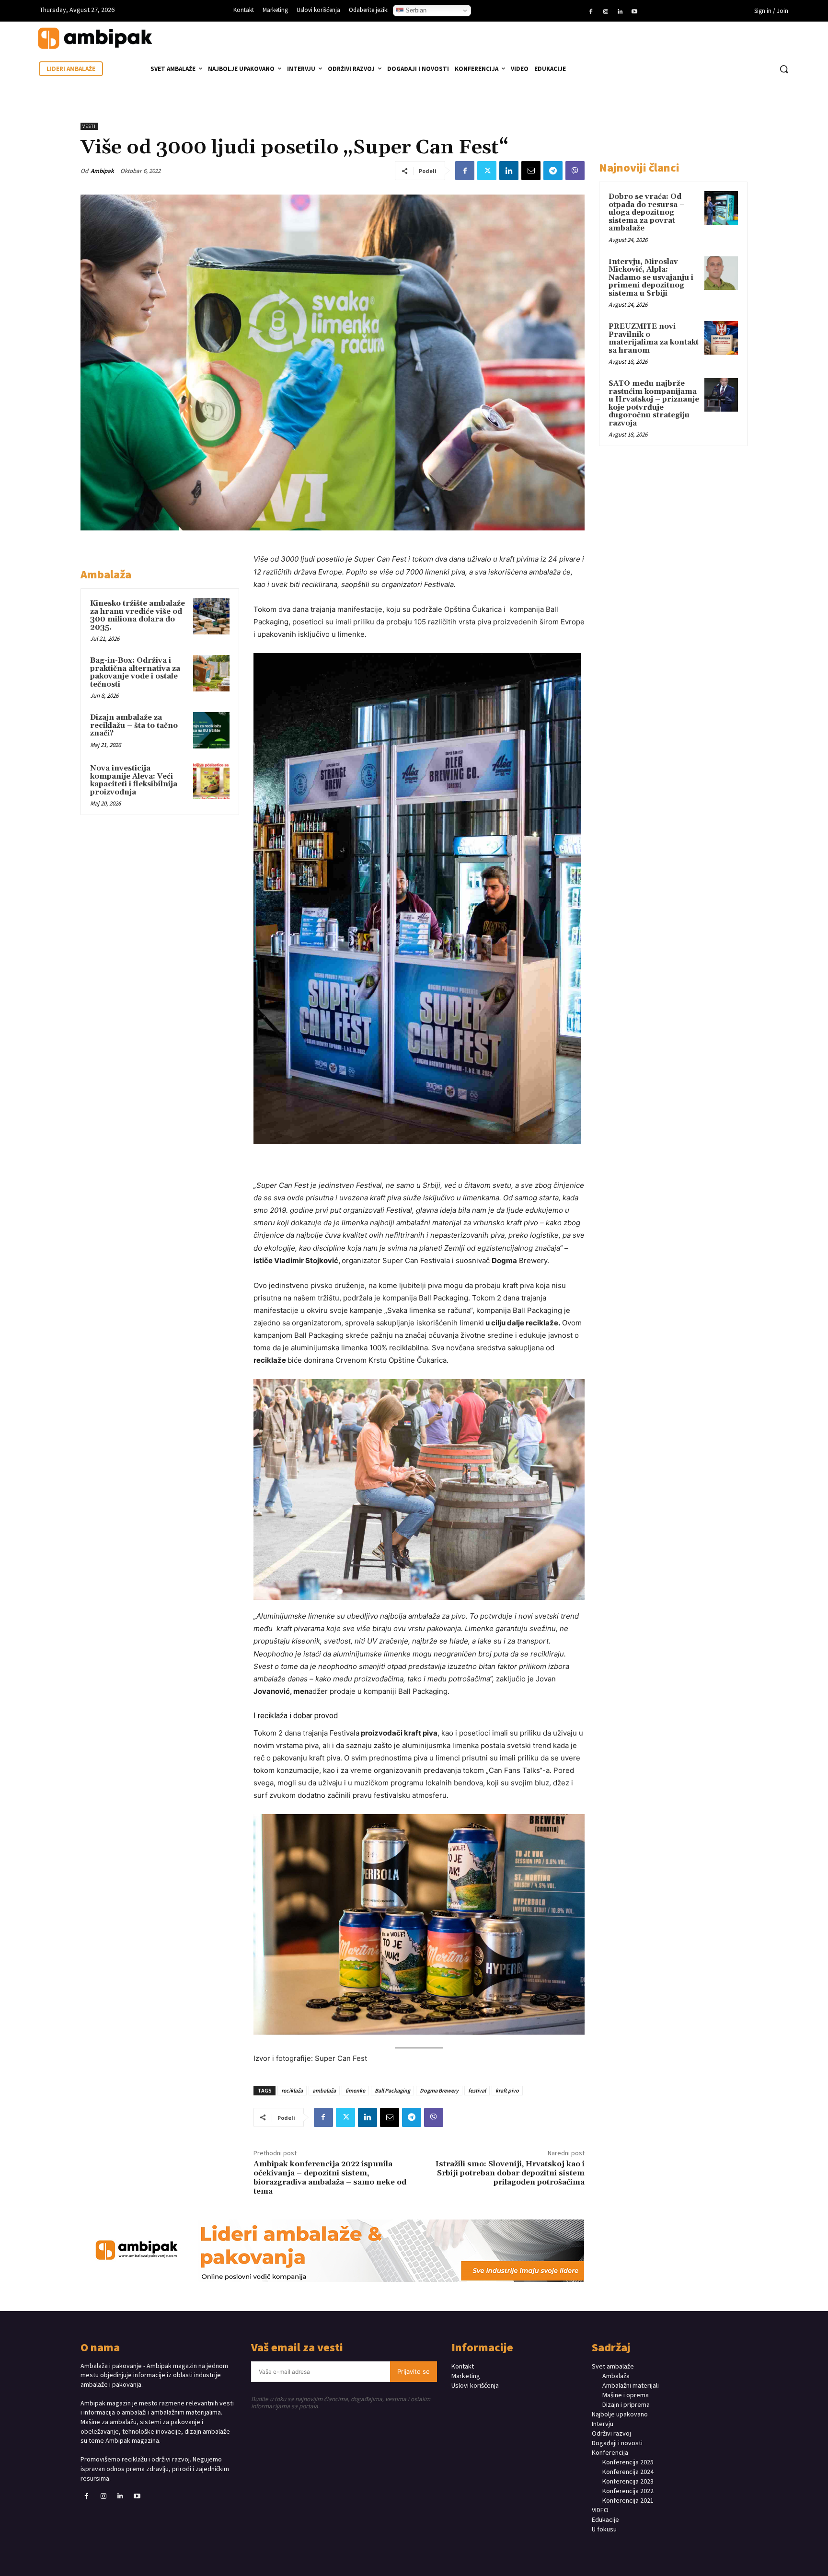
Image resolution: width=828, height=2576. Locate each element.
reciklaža (292, 2090)
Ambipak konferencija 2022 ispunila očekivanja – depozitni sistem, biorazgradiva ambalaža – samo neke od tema (330, 2178)
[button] (784, 69)
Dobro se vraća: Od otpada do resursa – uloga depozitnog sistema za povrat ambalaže (647, 213)
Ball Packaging (392, 2090)
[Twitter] (487, 171)
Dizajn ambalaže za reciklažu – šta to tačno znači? (134, 725)
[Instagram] (605, 12)
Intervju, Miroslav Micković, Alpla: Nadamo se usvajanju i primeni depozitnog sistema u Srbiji (651, 278)
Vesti (89, 126)
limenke (355, 2090)
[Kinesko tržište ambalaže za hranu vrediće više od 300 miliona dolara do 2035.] (211, 616)
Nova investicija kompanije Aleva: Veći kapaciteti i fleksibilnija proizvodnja (134, 780)
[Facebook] (591, 12)
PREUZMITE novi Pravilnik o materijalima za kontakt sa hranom (654, 339)
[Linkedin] (620, 12)
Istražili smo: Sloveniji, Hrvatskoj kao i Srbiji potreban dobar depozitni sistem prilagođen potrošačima (510, 2173)
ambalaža (324, 2090)
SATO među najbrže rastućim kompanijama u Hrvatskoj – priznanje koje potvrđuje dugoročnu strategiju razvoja (654, 403)
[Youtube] (634, 12)
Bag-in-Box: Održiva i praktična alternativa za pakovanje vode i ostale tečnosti (135, 673)
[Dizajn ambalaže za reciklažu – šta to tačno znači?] (211, 730)
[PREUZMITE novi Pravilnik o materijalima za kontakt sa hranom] (721, 338)
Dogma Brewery (439, 2090)
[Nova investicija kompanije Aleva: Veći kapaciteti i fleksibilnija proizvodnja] (211, 781)
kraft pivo (507, 2090)
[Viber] (575, 171)
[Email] (531, 171)
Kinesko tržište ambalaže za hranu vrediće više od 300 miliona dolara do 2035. (138, 615)
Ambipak (102, 171)
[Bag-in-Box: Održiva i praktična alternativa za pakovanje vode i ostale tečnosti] (211, 673)
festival (477, 2090)
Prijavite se (414, 2371)
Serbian (415, 10)
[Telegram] (553, 171)
